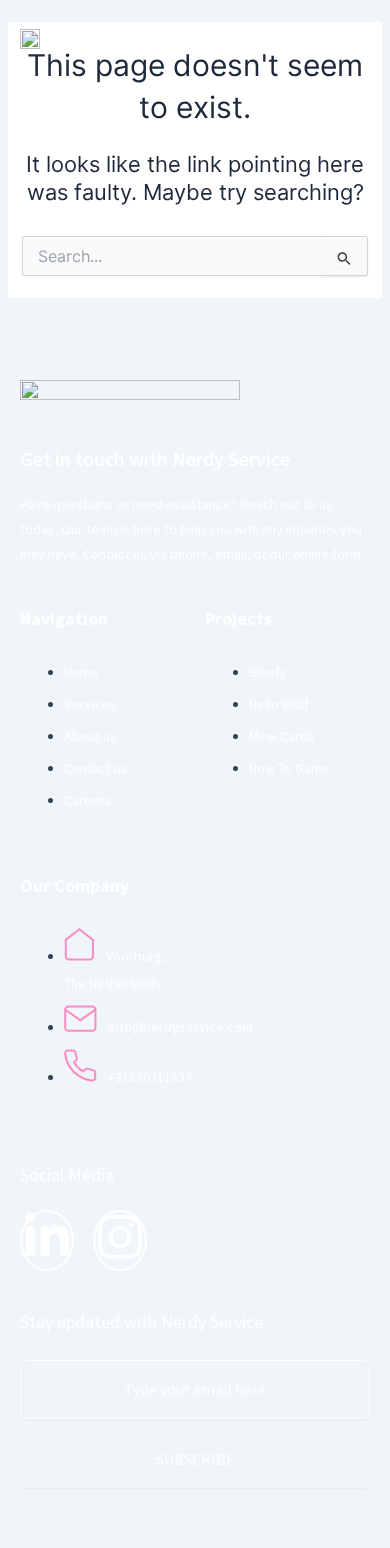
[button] (250, 38)
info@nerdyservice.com (181, 1027)
